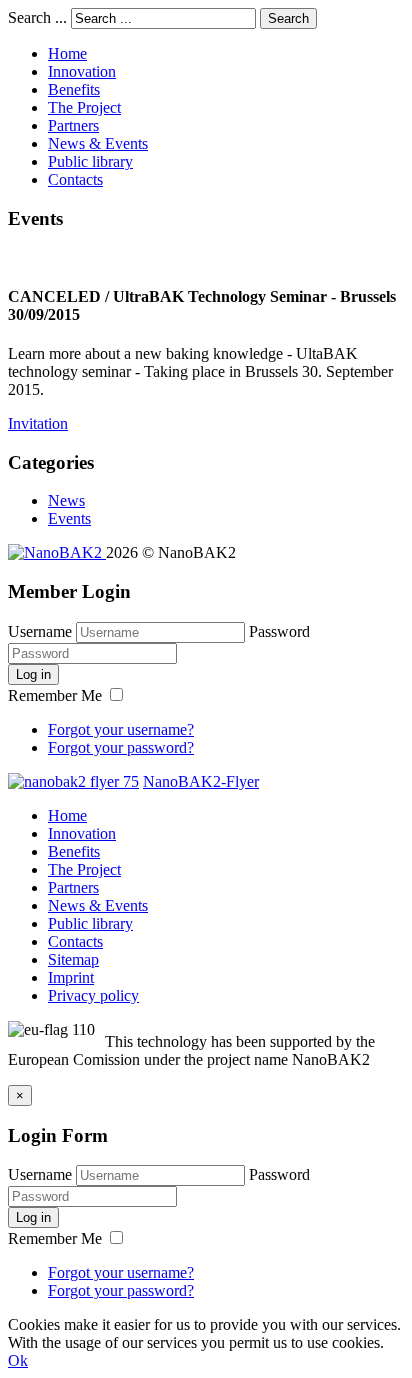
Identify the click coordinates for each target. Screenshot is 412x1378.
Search (288, 18)
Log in (33, 674)
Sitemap (73, 959)
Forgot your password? (121, 747)
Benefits (74, 89)
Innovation (82, 71)
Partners (73, 125)
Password (279, 631)
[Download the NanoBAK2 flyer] (73, 781)
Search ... (37, 17)
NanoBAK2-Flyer (201, 781)
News (66, 500)
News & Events (98, 143)
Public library (90, 161)
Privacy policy (93, 995)
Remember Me (57, 695)
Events (69, 518)
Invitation (38, 423)
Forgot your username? (121, 729)
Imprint (71, 977)
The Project (84, 107)
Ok (18, 1360)
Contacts (75, 179)
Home (67, 53)
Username (40, 631)
